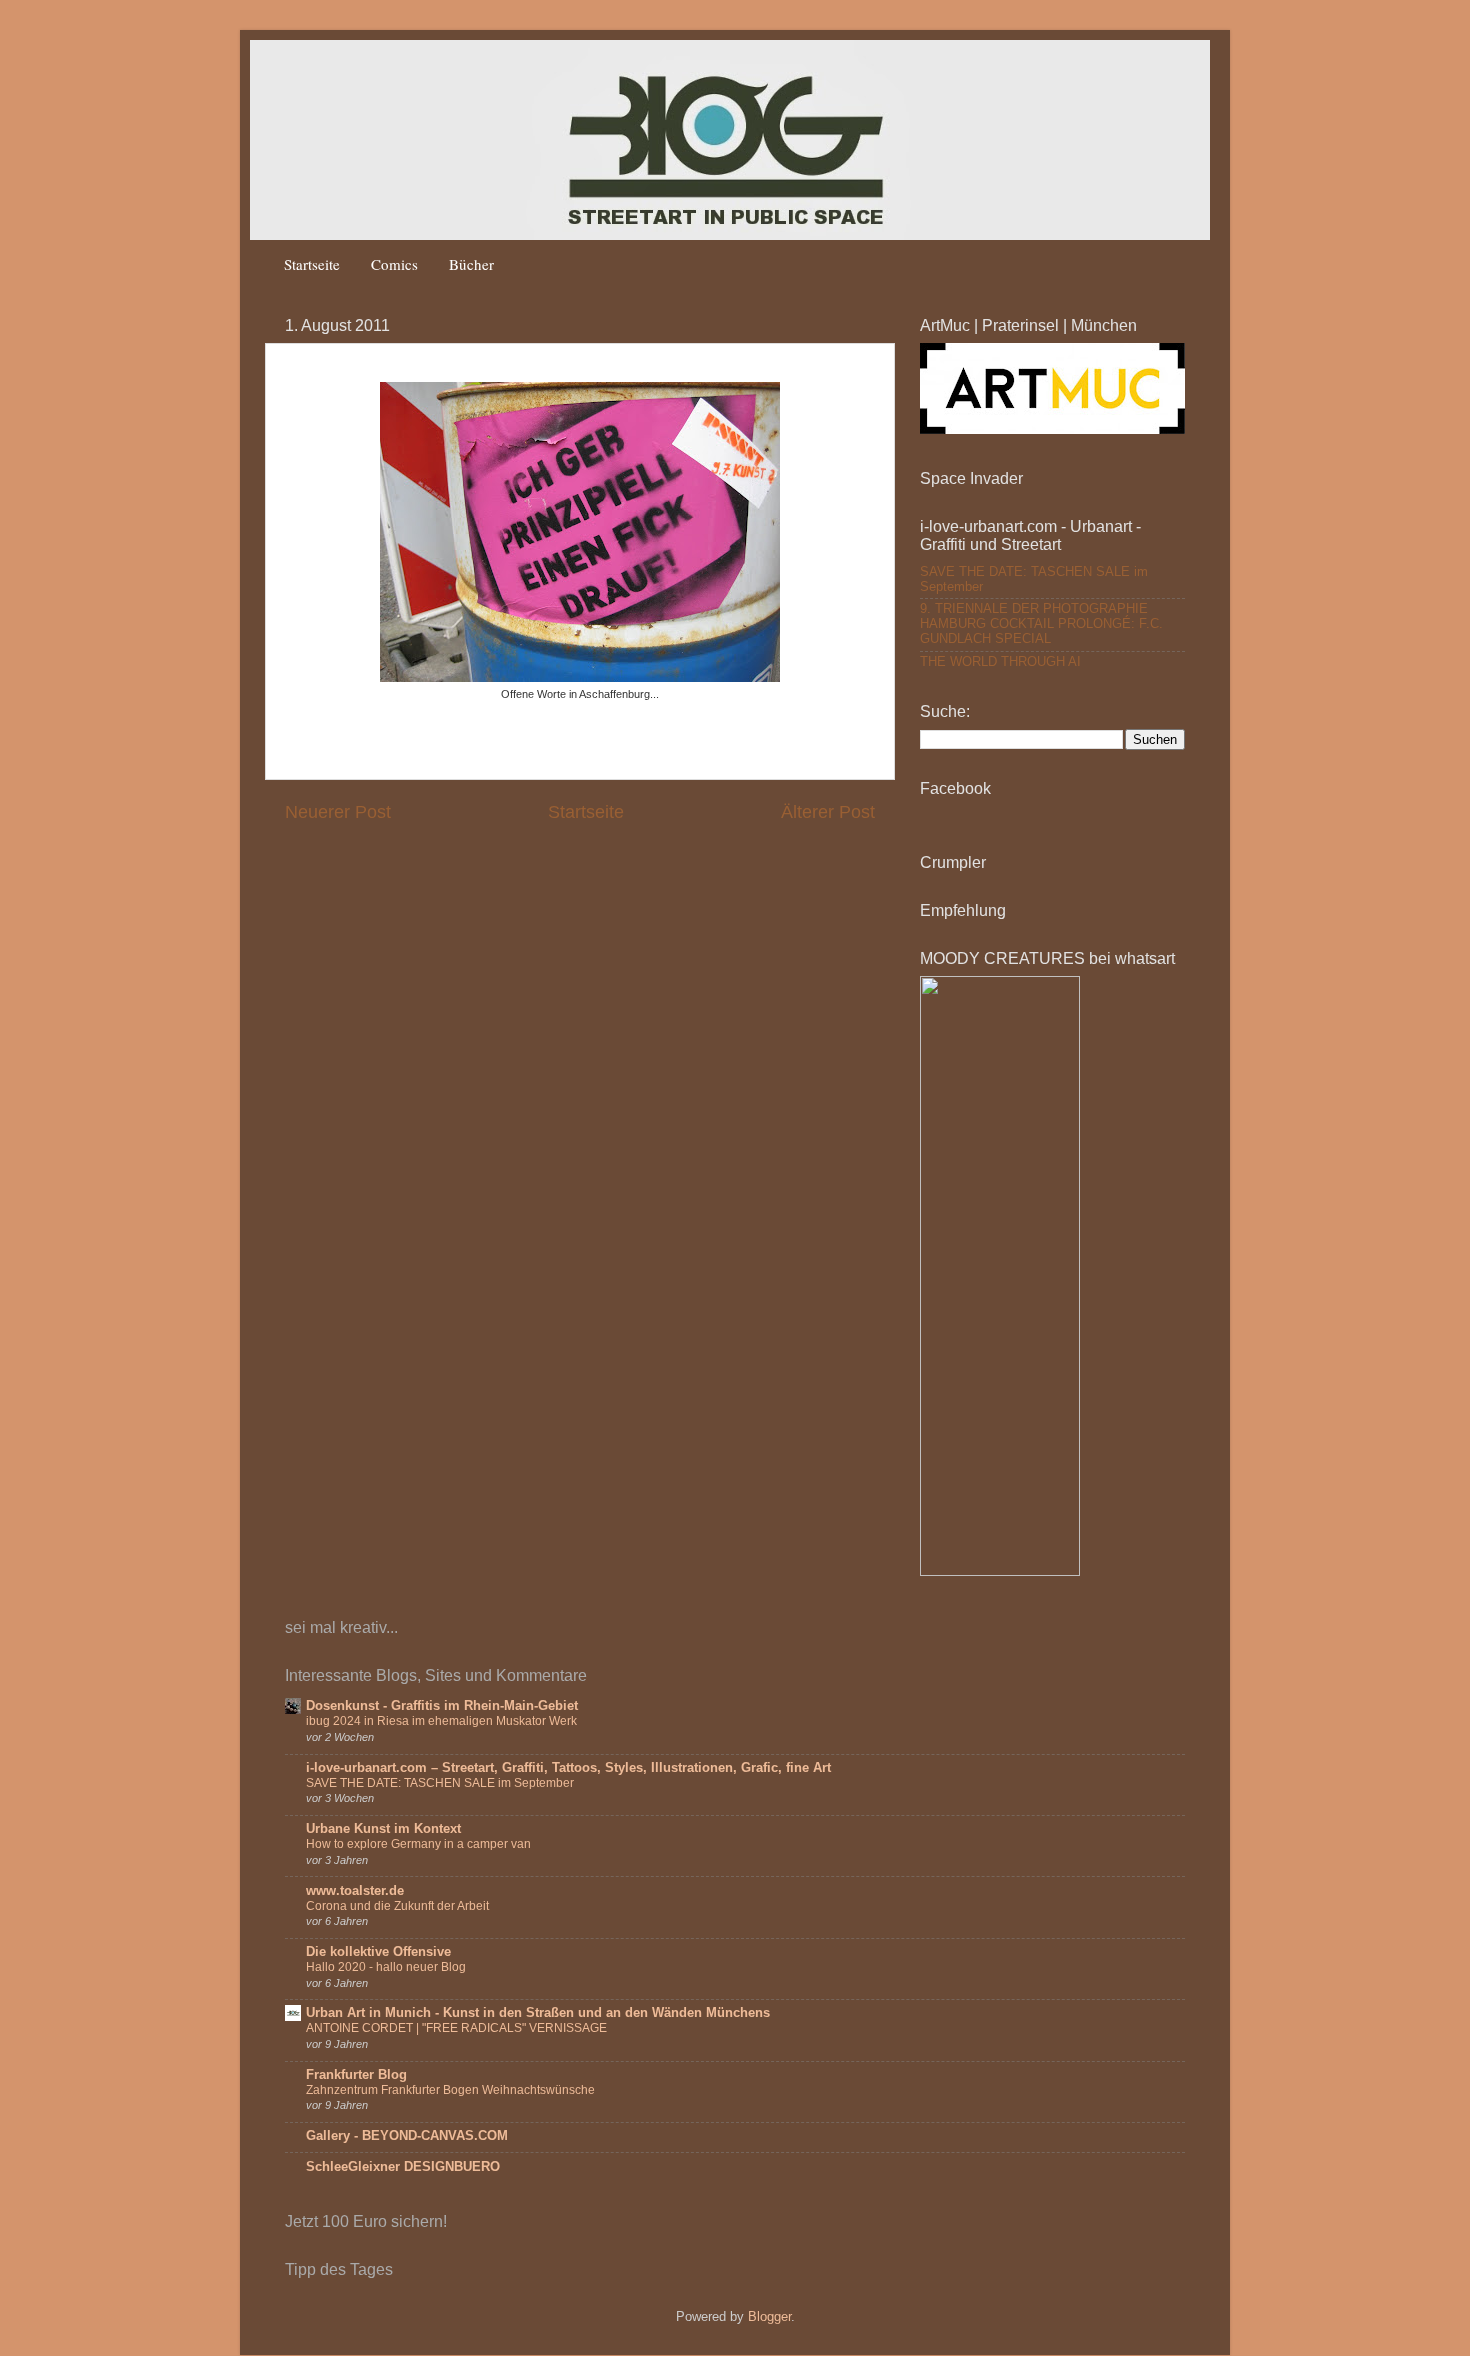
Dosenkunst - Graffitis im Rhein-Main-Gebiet (442, 1706)
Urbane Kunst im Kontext (383, 1829)
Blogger (769, 2317)
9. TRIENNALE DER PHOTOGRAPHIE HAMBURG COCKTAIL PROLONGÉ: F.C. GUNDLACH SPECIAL (1041, 624)
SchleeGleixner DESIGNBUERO (403, 2167)
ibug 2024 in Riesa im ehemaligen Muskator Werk (441, 1721)
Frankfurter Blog (356, 2075)
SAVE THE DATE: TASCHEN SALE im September (440, 1783)
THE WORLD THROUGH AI (1000, 662)
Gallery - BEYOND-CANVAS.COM (407, 2136)
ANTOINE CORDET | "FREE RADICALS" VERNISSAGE (456, 2028)
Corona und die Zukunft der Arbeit (397, 1906)
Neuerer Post (338, 812)
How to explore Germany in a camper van (418, 1844)
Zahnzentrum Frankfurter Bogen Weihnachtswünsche (450, 2090)
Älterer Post (828, 812)
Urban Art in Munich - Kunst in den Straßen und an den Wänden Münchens (538, 2013)
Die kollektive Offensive (378, 1952)
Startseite (312, 264)
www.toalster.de (355, 1891)
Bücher (471, 264)
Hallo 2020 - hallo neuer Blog (386, 1967)
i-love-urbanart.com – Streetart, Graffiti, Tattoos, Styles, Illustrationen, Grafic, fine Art (568, 1768)
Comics (394, 264)
